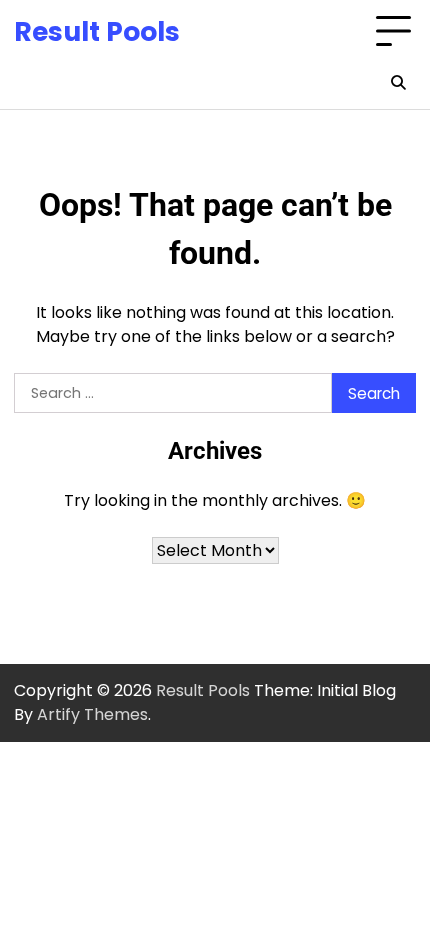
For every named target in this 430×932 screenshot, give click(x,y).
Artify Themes (92, 714)
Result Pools (97, 31)
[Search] (398, 83)
